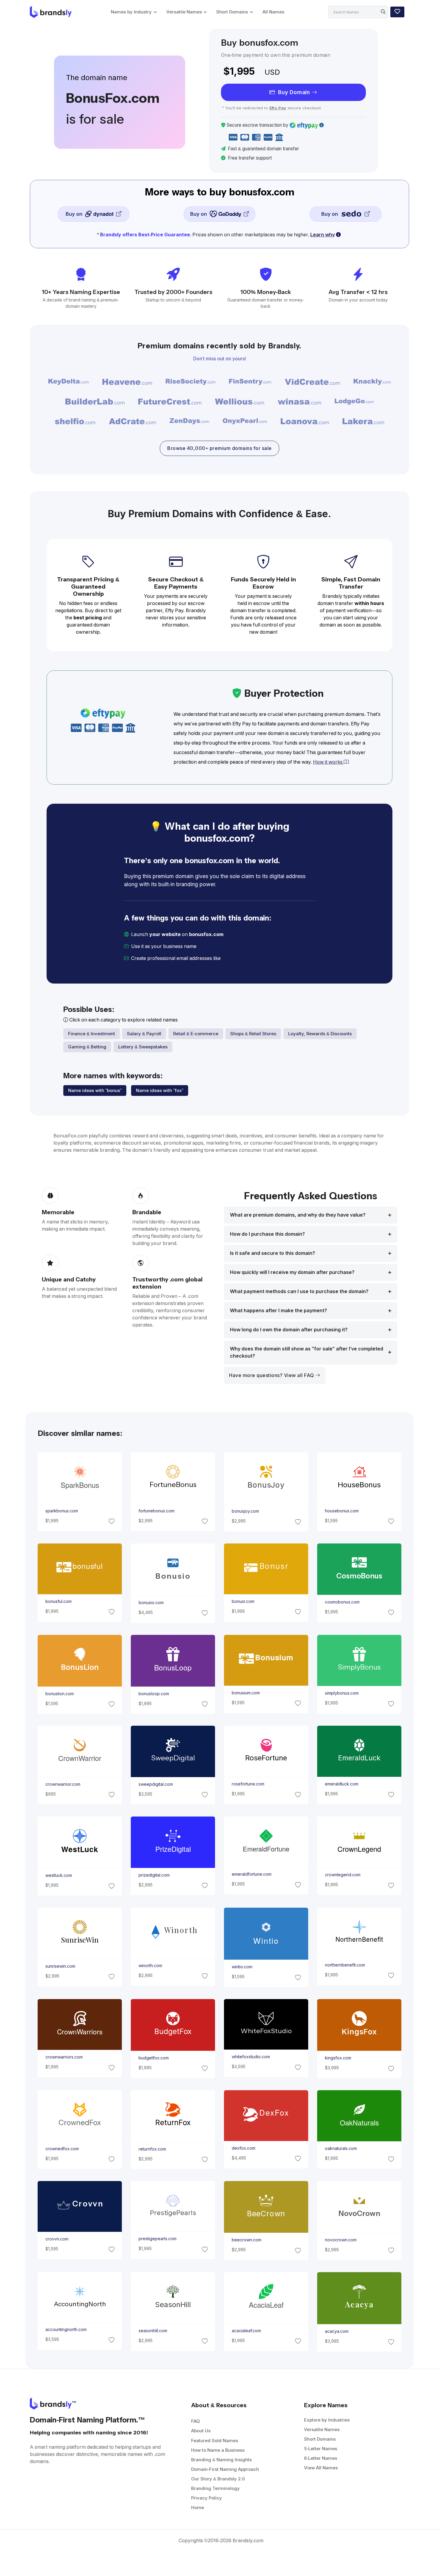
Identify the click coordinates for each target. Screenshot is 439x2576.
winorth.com (150, 1966)
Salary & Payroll (144, 1034)
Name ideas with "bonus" (95, 1090)
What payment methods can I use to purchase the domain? (299, 1291)
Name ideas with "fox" (160, 1090)
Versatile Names (184, 12)
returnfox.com (152, 2149)
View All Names (321, 2468)
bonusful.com (58, 1601)
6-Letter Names (321, 2458)
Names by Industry (131, 12)
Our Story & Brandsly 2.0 (218, 2479)
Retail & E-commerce (196, 1034)
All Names (273, 12)
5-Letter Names (321, 2449)
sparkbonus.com (61, 1511)
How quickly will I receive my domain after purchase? (292, 1272)
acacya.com (337, 2332)
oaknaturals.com (341, 2148)
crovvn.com (57, 2239)
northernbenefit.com (345, 1965)
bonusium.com (246, 1693)
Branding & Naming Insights (221, 2460)
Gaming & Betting (87, 1047)
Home (198, 2507)
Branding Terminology (215, 2488)
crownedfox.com (62, 2149)
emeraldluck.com (342, 1784)
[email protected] (242, 958)
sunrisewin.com (60, 1966)
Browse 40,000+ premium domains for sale (219, 448)
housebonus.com (342, 1511)
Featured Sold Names (215, 2441)
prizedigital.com (154, 1875)
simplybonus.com (342, 1693)
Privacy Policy (207, 2498)
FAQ (195, 2421)
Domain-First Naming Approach (225, 2469)
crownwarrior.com (63, 1784)
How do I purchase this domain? (267, 1234)
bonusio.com (151, 1603)
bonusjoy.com (245, 1511)
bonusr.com (243, 1601)
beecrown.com (247, 2240)
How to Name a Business (218, 2450)
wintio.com (242, 1967)
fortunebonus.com (156, 1511)
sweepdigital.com (155, 1784)
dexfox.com (244, 2148)
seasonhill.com (153, 2331)
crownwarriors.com (64, 2057)
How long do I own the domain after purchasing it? (289, 1330)
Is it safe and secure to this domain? (273, 1253)
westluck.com (58, 1875)
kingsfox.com (338, 2058)
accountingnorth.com (66, 2330)
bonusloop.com (154, 1694)
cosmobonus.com (342, 1602)
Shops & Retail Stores (253, 1034)
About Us (201, 2431)
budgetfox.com (153, 2058)
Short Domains (232, 12)
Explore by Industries (327, 2420)
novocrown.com (341, 2240)
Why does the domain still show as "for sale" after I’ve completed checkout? (307, 1352)
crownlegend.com (343, 1875)
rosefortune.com (248, 1784)
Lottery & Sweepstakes (143, 1047)
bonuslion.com (59, 1694)
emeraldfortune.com (252, 1874)
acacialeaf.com (246, 2331)
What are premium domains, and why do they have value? (298, 1215)
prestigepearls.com (157, 2239)
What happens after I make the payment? (278, 1311)
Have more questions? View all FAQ (272, 1375)
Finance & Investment (92, 1034)
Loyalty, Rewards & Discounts (320, 1034)
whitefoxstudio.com (251, 2057)
